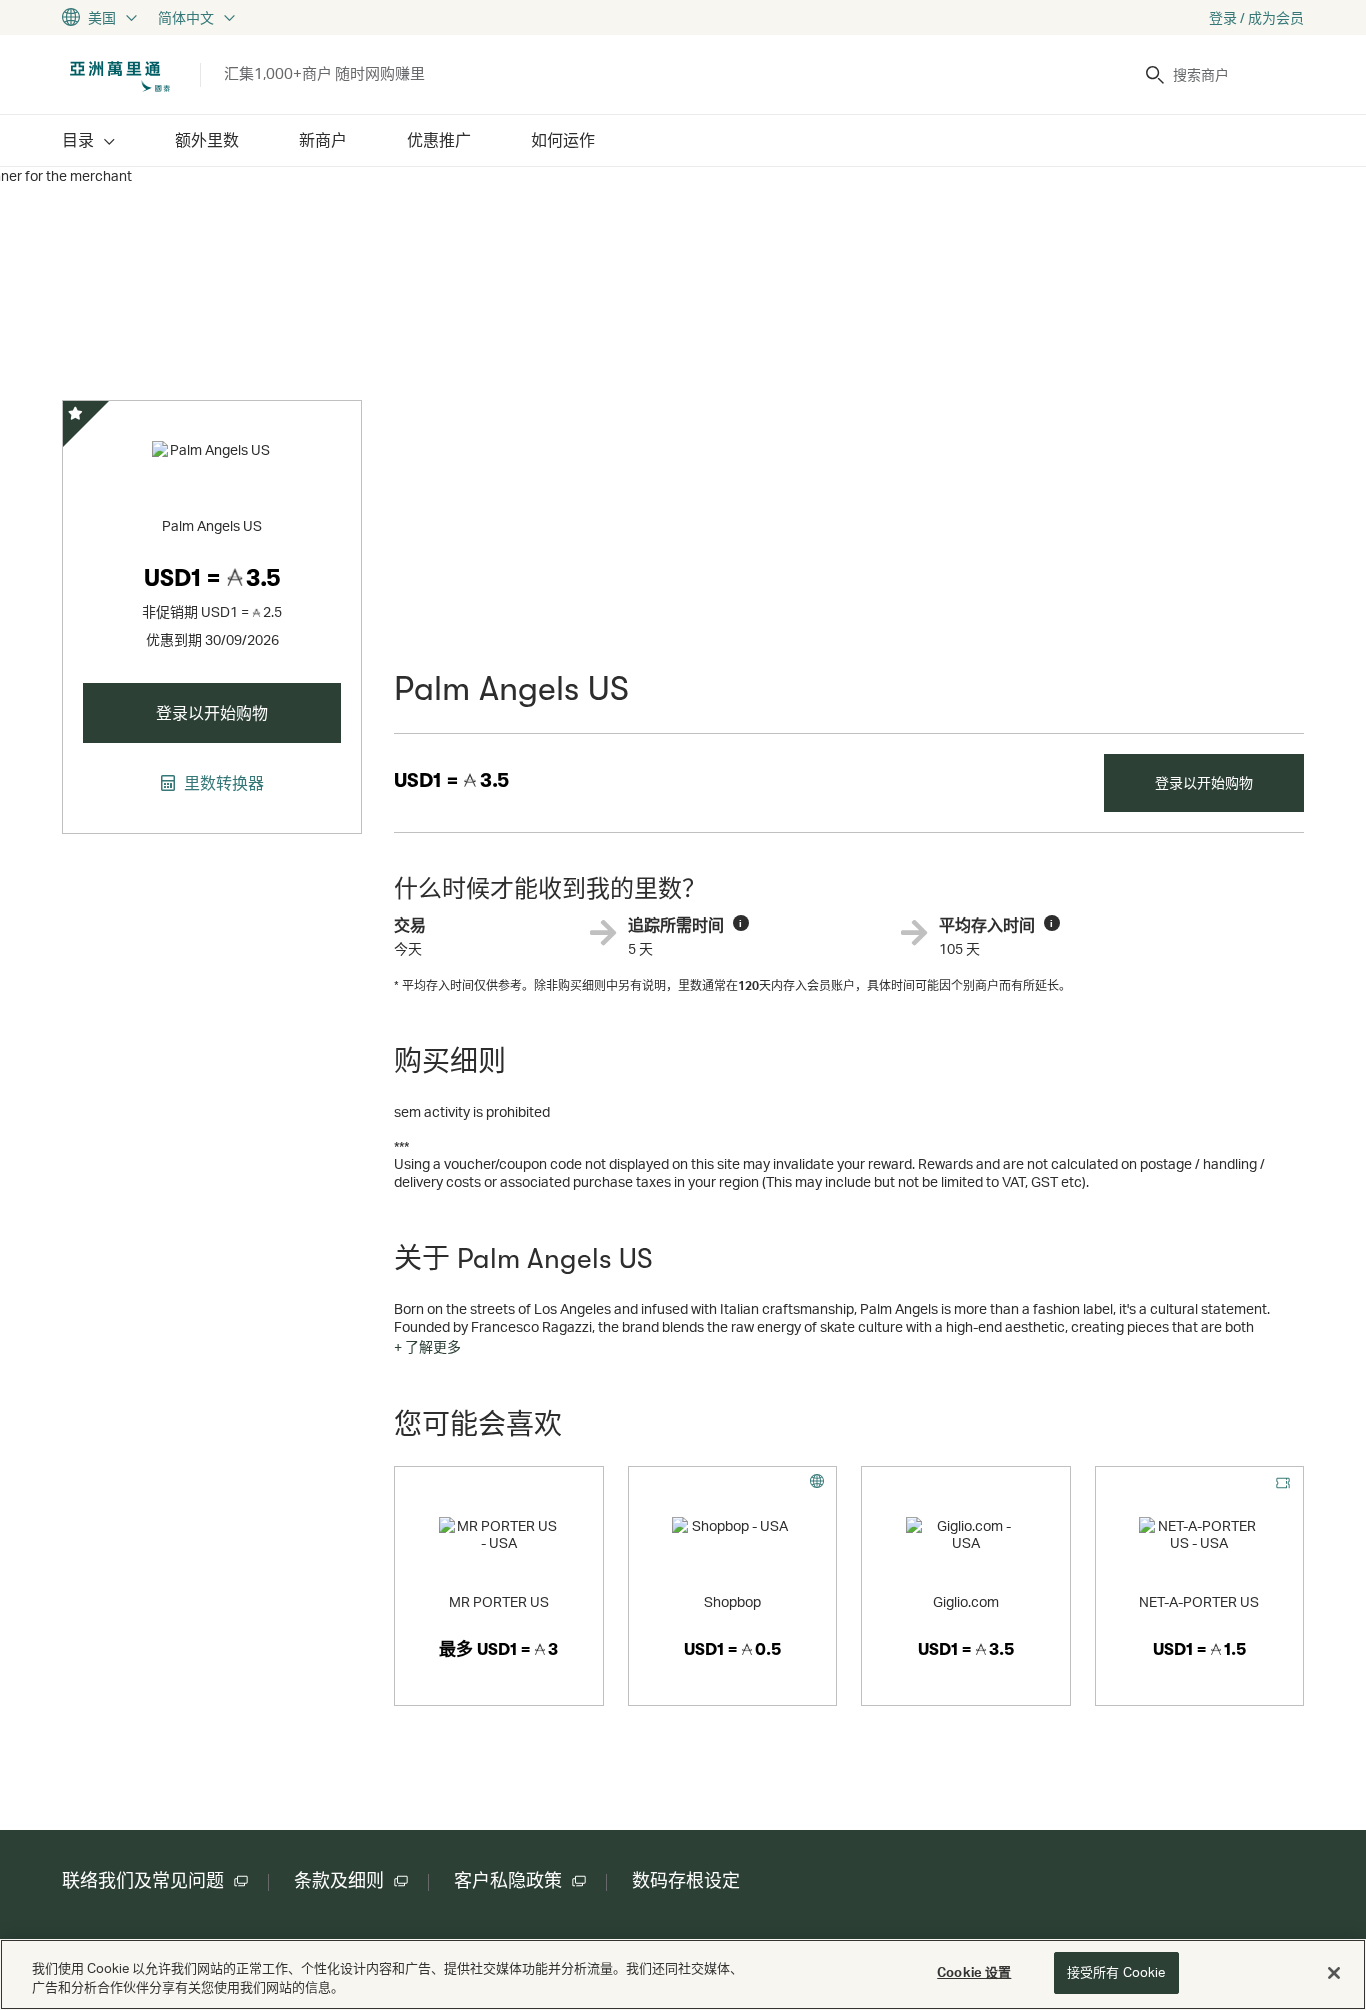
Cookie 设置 (974, 1972)
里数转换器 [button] (222, 783)
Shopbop (732, 1601)
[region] (683, 1974)
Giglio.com (966, 1601)
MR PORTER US (499, 1601)
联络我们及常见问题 (143, 1881)
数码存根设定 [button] (686, 1881)
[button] (427, 1347)
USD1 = (451, 780)
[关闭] (1334, 1973)
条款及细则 (339, 1881)
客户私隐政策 (508, 1881)
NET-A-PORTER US (1199, 1601)
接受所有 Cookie (1116, 1972)
